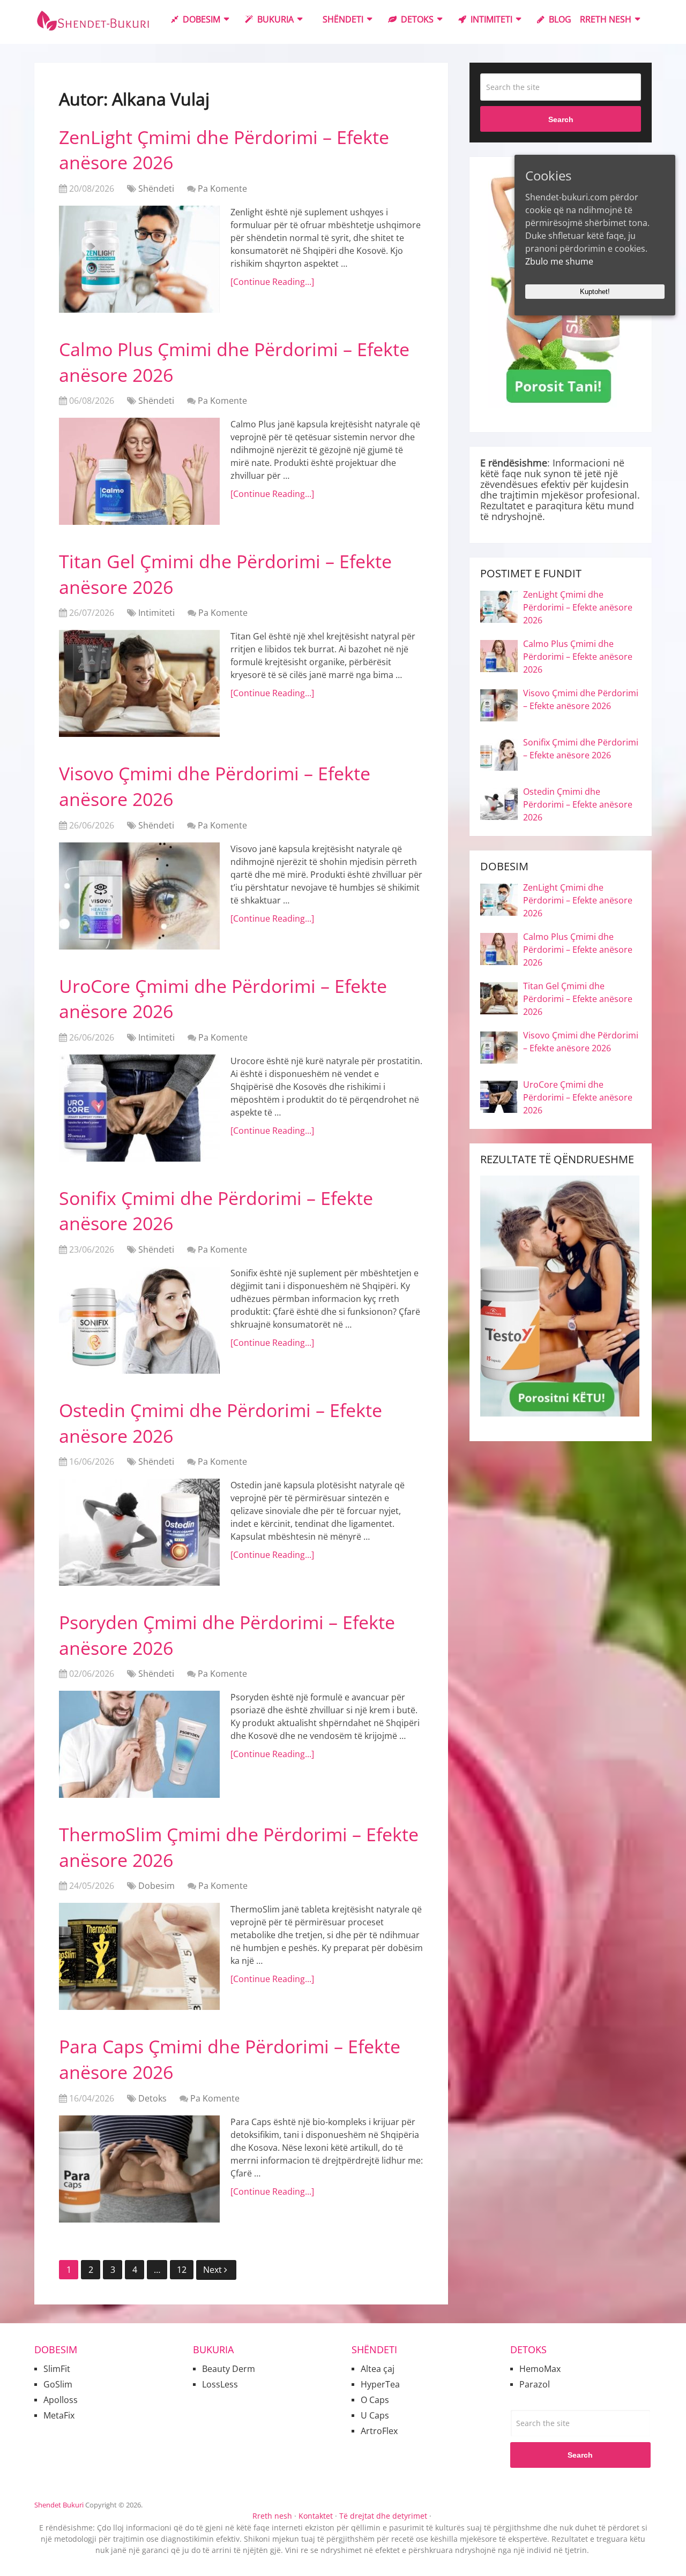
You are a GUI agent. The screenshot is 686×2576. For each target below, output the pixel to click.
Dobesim (200, 19)
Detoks (416, 19)
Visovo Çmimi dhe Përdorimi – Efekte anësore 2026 (581, 699)
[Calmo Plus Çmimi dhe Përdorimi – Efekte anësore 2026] (139, 471)
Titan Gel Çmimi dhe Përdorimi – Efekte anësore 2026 (578, 999)
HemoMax (540, 2369)
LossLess (220, 2384)
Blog (559, 19)
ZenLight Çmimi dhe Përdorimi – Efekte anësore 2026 (578, 607)
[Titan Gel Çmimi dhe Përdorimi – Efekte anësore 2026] (139, 683)
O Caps (375, 2400)
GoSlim (58, 2384)
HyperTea (380, 2384)
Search (561, 119)
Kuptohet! (595, 292)
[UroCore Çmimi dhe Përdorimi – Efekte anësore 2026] (139, 1108)
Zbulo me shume (559, 261)
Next (214, 2270)
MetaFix (59, 2415)
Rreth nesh (606, 19)
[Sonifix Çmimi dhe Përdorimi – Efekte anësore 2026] (139, 1320)
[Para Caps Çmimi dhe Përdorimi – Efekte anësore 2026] (139, 2169)
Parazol (535, 2384)
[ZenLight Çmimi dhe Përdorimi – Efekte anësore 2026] (139, 259)
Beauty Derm (229, 2369)
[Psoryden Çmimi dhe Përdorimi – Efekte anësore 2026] (139, 1744)
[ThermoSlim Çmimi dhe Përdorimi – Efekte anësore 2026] (139, 1956)
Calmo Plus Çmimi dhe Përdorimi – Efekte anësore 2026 (578, 657)
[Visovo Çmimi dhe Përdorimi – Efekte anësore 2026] (139, 896)
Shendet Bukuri (59, 2505)
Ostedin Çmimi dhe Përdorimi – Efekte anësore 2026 (578, 804)
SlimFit (57, 2369)
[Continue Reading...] (272, 282)
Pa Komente (222, 189)
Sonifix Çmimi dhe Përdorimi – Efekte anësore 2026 (581, 749)
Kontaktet (316, 2516)
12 (182, 2270)
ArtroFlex (379, 2431)
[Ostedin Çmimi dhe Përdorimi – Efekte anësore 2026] (139, 1532)
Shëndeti (342, 19)
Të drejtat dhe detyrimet (383, 2516)
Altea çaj (378, 2369)
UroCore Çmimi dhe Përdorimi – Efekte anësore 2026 (578, 1097)
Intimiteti (490, 19)
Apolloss (61, 2400)
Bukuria (274, 19)
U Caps (375, 2415)
